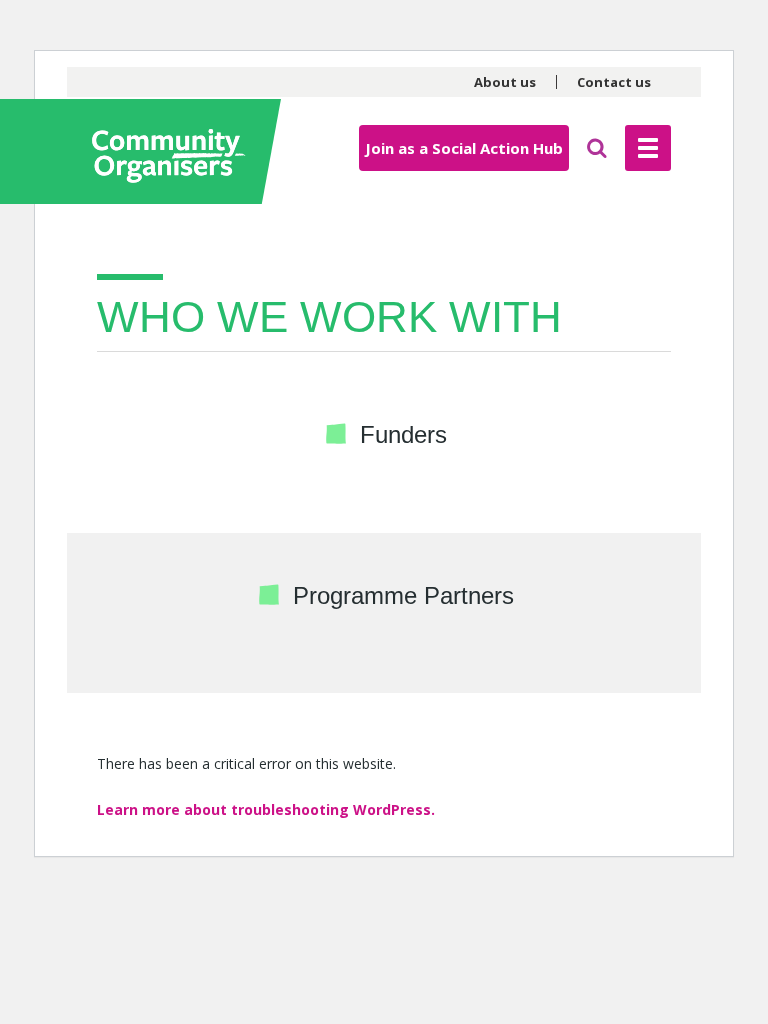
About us (505, 82)
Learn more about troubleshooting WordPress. (266, 809)
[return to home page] (177, 151)
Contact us (614, 82)
